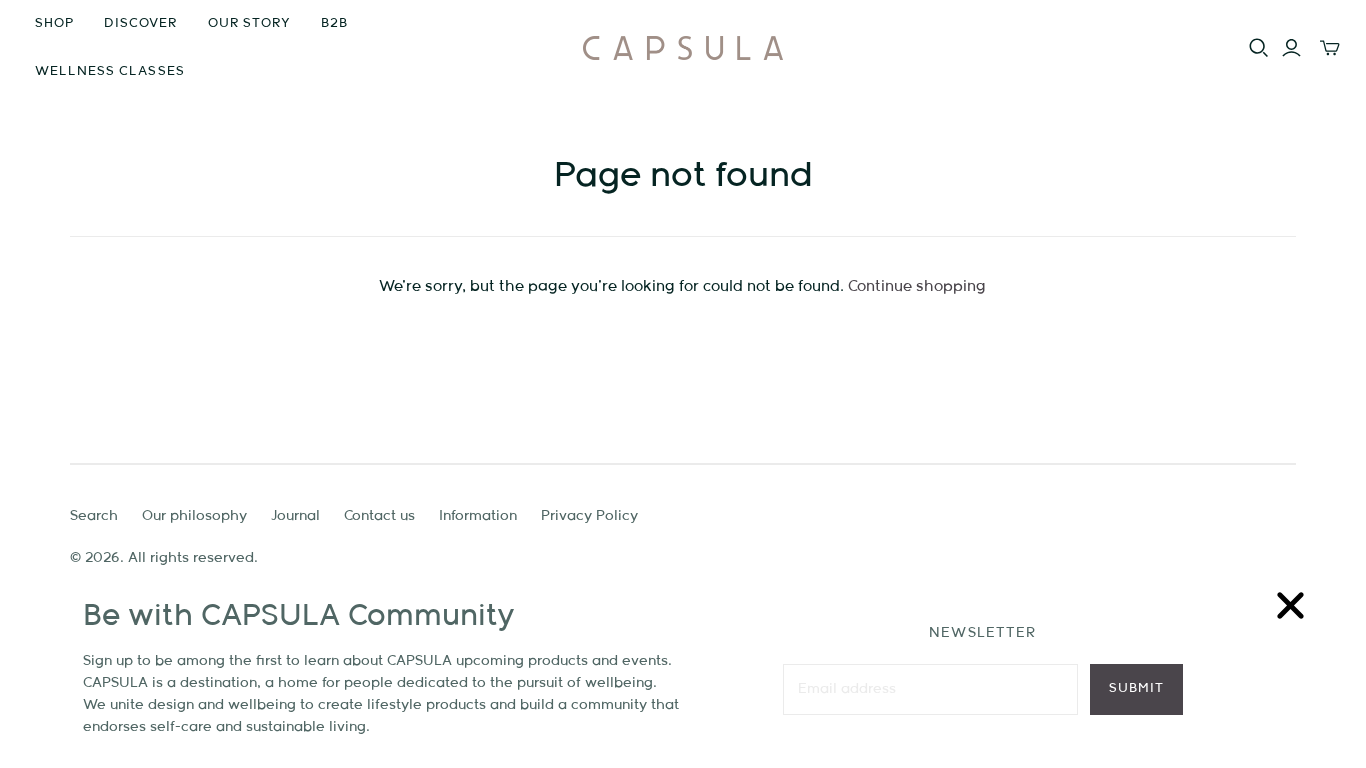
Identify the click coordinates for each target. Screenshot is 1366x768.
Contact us (379, 516)
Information (478, 516)
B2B (334, 23)
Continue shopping (917, 287)
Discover (140, 23)
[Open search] (1259, 48)
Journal (295, 516)
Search (94, 516)
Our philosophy (194, 516)
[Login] (1291, 48)
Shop (54, 23)
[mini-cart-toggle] (1330, 48)
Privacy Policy (589, 516)
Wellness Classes (110, 71)
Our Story (249, 23)
